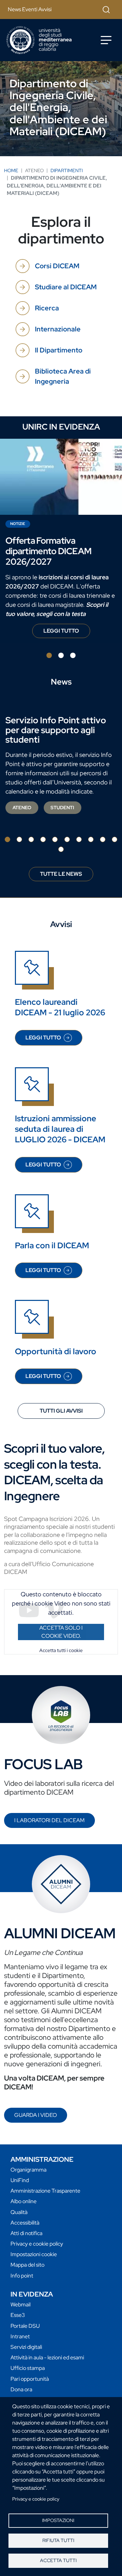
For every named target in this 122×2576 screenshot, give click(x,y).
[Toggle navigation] (106, 40)
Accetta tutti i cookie (61, 1650)
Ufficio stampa (28, 2368)
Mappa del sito (27, 2265)
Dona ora (21, 2389)
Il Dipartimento (59, 350)
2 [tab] (61, 655)
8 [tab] (91, 839)
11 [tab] (61, 849)
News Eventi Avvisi (30, 9)
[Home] (39, 40)
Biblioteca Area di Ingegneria (63, 376)
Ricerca (47, 308)
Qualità (19, 2212)
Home (11, 170)
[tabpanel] (61, 541)
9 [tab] (103, 839)
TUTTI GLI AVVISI (61, 1411)
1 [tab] (49, 655)
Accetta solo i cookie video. (61, 1632)
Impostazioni (58, 2520)
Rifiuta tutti (58, 2540)
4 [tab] (43, 839)
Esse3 (18, 2315)
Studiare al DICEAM (66, 287)
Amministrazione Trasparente (45, 2191)
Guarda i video (36, 2115)
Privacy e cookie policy (36, 2499)
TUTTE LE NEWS (61, 874)
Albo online (24, 2201)
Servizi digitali (26, 2347)
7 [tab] (79, 839)
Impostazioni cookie (34, 2254)
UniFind (20, 2180)
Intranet (20, 2336)
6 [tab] (67, 839)
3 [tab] (73, 655)
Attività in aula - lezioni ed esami (47, 2357)
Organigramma (28, 2170)
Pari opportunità (30, 2379)
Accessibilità (25, 2223)
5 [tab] (55, 839)
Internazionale (58, 329)
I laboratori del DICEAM (49, 1820)
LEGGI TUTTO (67, 633)
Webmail (21, 2305)
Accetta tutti (58, 2560)
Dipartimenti (67, 170)
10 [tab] (115, 839)
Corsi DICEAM (57, 266)
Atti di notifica (26, 2233)
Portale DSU (25, 2326)
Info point (22, 2276)
